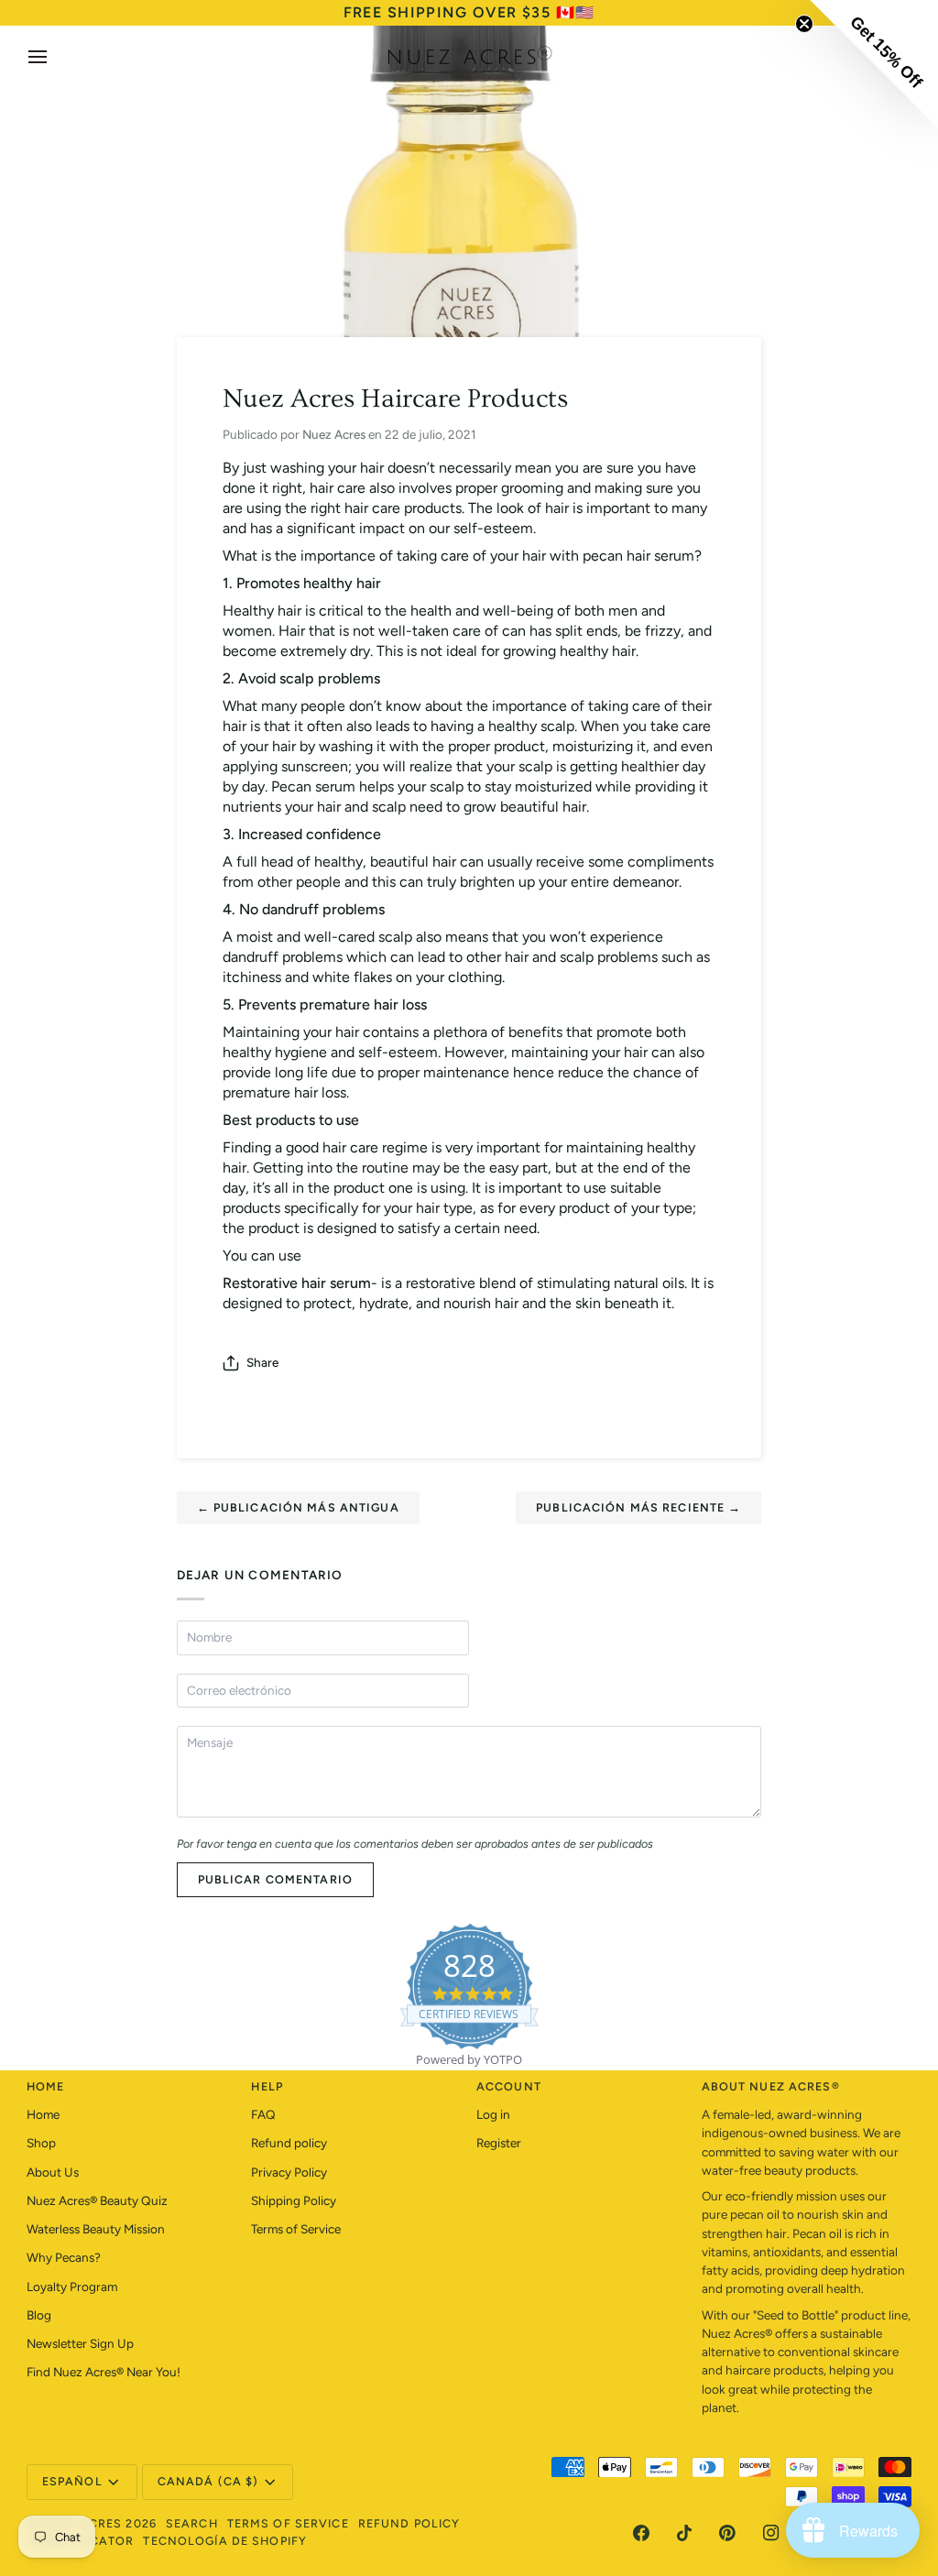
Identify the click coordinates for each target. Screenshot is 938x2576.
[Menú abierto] (54, 57)
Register (499, 2143)
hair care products (403, 508)
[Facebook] (641, 2533)
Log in (493, 2114)
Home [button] (46, 2086)
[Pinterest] (727, 2533)
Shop (41, 2143)
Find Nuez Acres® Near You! (104, 2372)
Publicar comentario (275, 1879)
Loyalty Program (72, 2287)
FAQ (263, 2114)
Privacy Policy (289, 2172)
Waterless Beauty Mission (96, 2229)
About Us (53, 2172)
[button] (874, 64)
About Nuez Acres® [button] (771, 2086)
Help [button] (267, 2086)
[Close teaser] (804, 24)
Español (72, 2481)
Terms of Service (296, 2229)
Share (262, 1362)
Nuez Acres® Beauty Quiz (97, 2200)
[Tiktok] (684, 2533)
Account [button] (509, 2086)
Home (43, 2114)
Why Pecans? (64, 2257)
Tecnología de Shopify (225, 2541)
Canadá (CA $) (208, 2481)
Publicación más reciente (638, 1507)
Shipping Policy (294, 2200)
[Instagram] (771, 2533)
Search (192, 2523)
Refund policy (289, 2143)
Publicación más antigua (298, 1507)
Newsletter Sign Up (80, 2343)
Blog (39, 2315)
